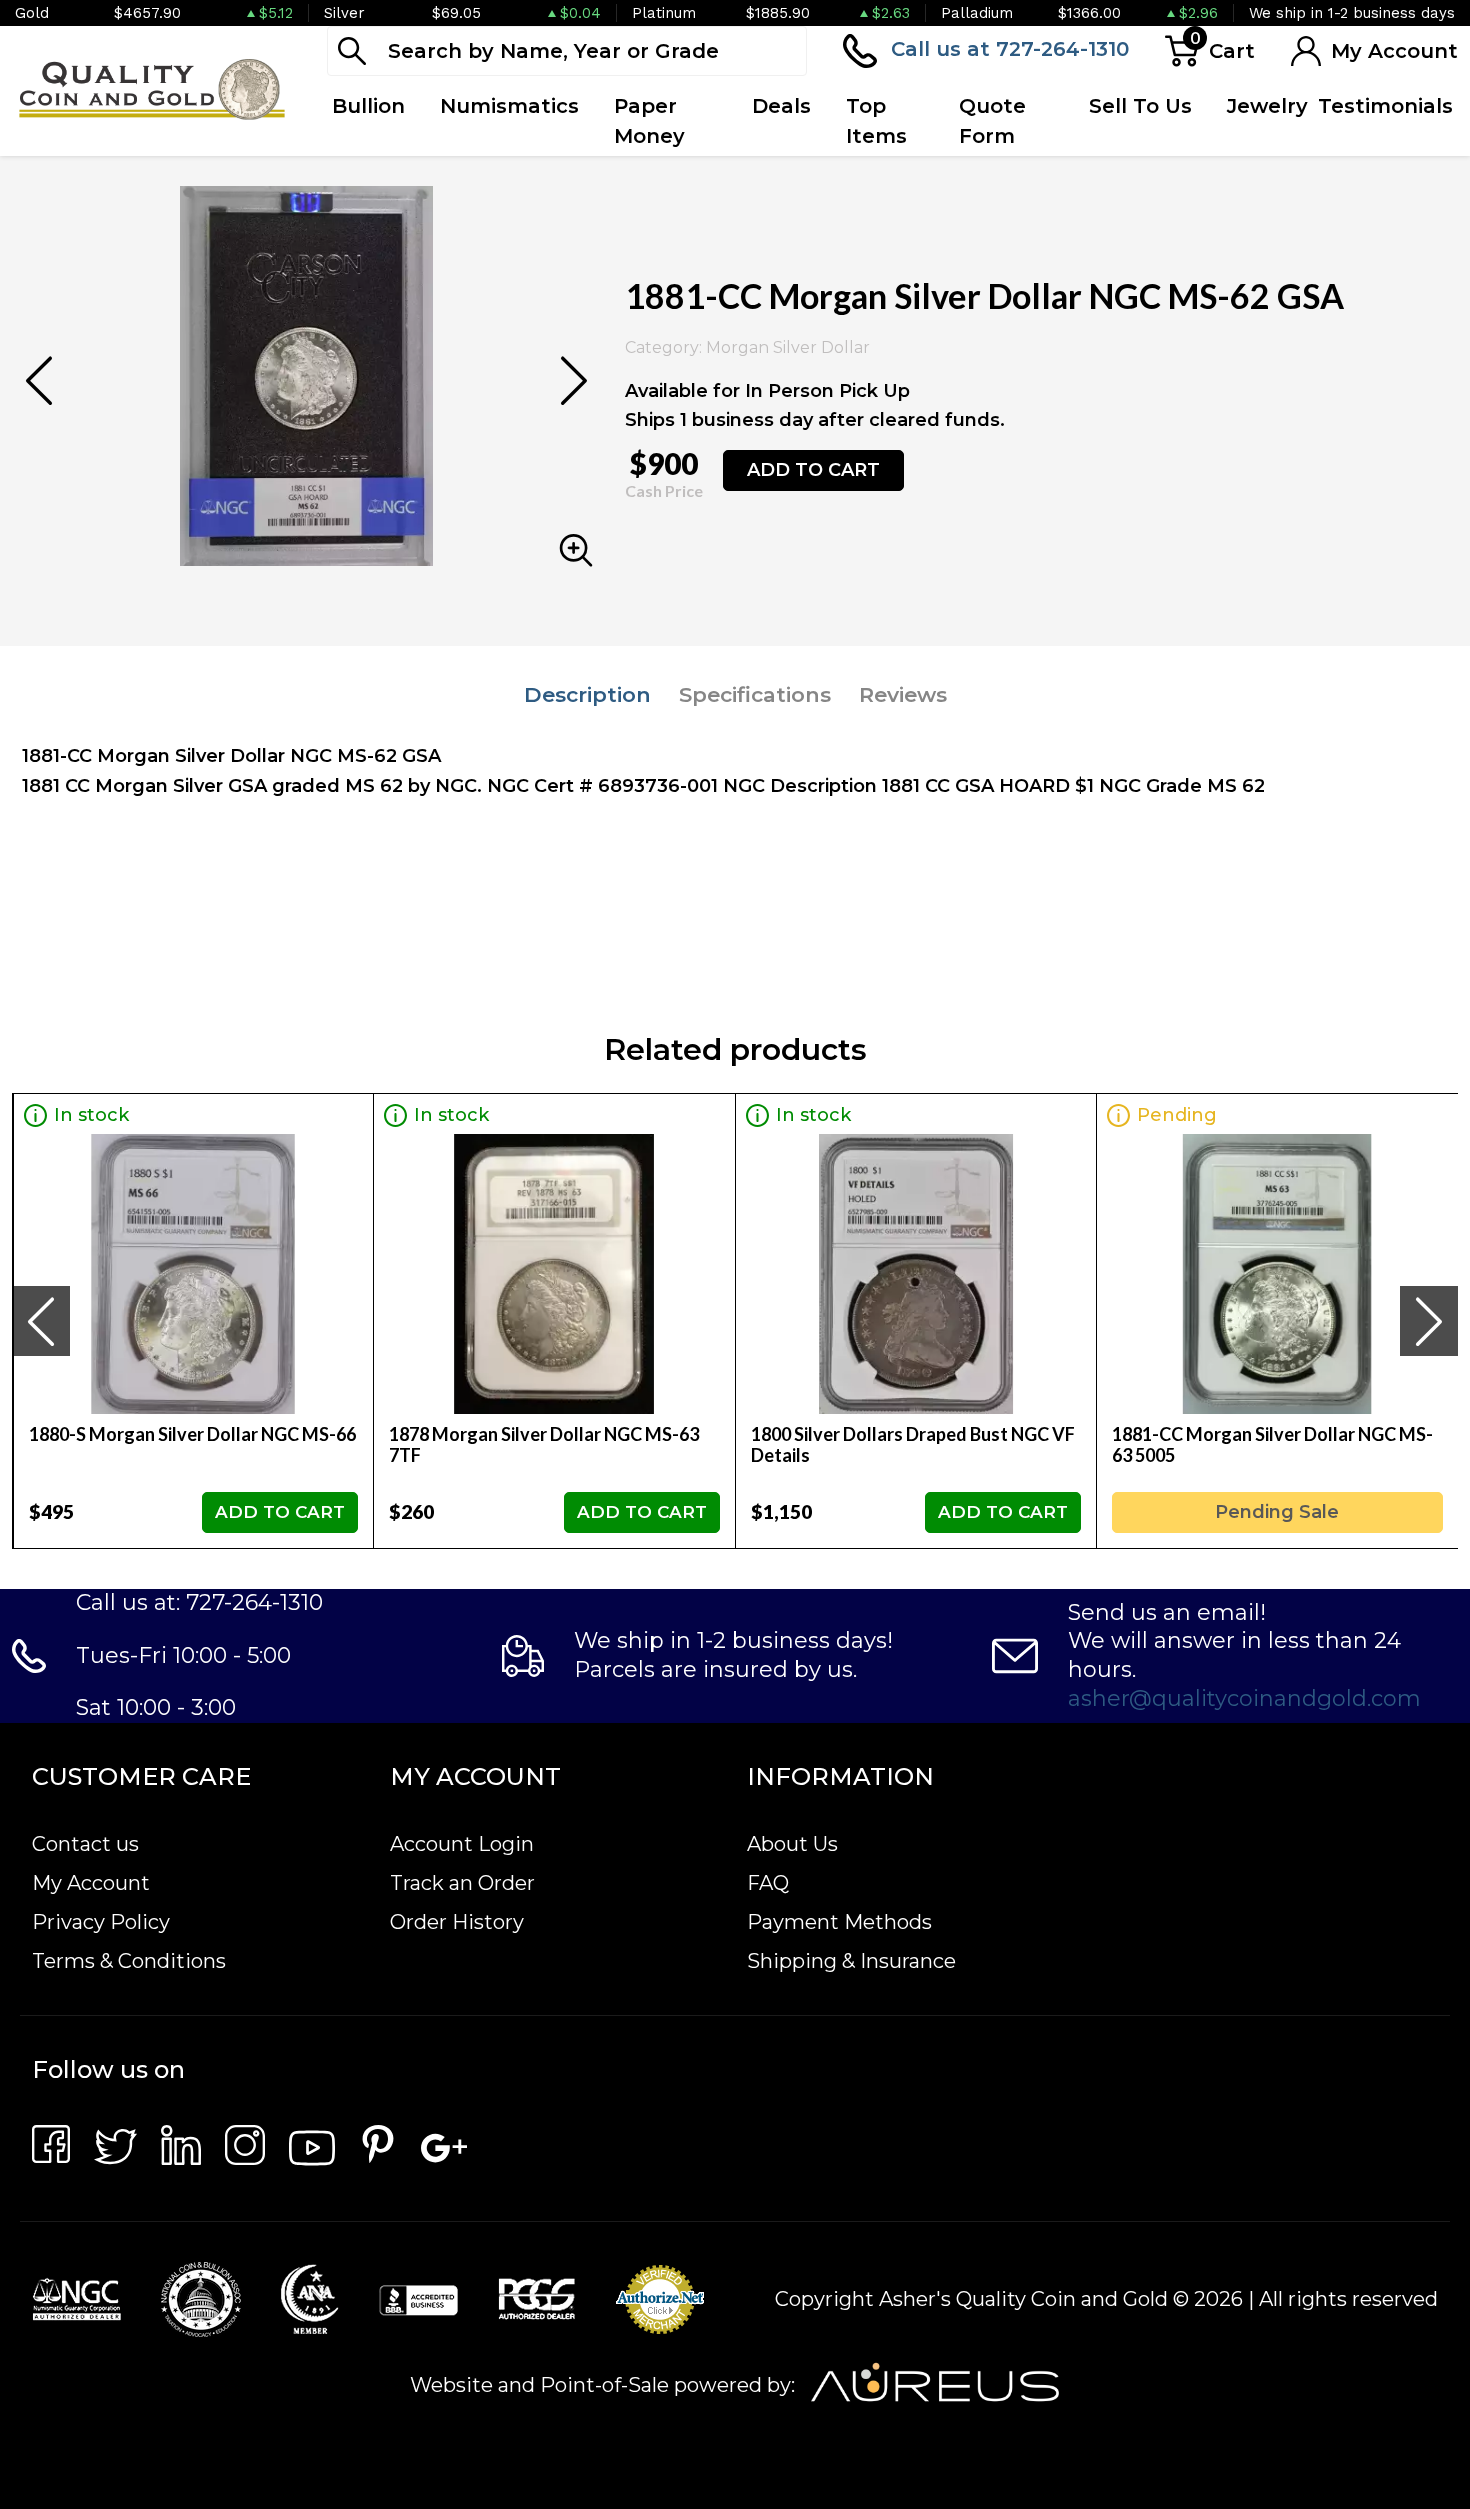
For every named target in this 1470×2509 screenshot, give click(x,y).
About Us (792, 1844)
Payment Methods (839, 1922)
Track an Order (462, 1883)
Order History (457, 1922)
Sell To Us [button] (1140, 106)
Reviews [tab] (903, 694)
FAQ (768, 1883)
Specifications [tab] (755, 694)
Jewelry (1267, 106)
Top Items (876, 121)
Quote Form (992, 121)
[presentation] (41, 1321)
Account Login (462, 1844)
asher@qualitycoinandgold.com (1244, 1698)
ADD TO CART (813, 470)
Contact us (85, 1844)
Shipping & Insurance (851, 1961)
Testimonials (1385, 106)
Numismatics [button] (509, 106)
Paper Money (649, 121)
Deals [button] (781, 106)
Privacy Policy (101, 1922)
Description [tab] (587, 694)
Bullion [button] (368, 106)
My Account (91, 1883)
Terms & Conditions (129, 1961)
